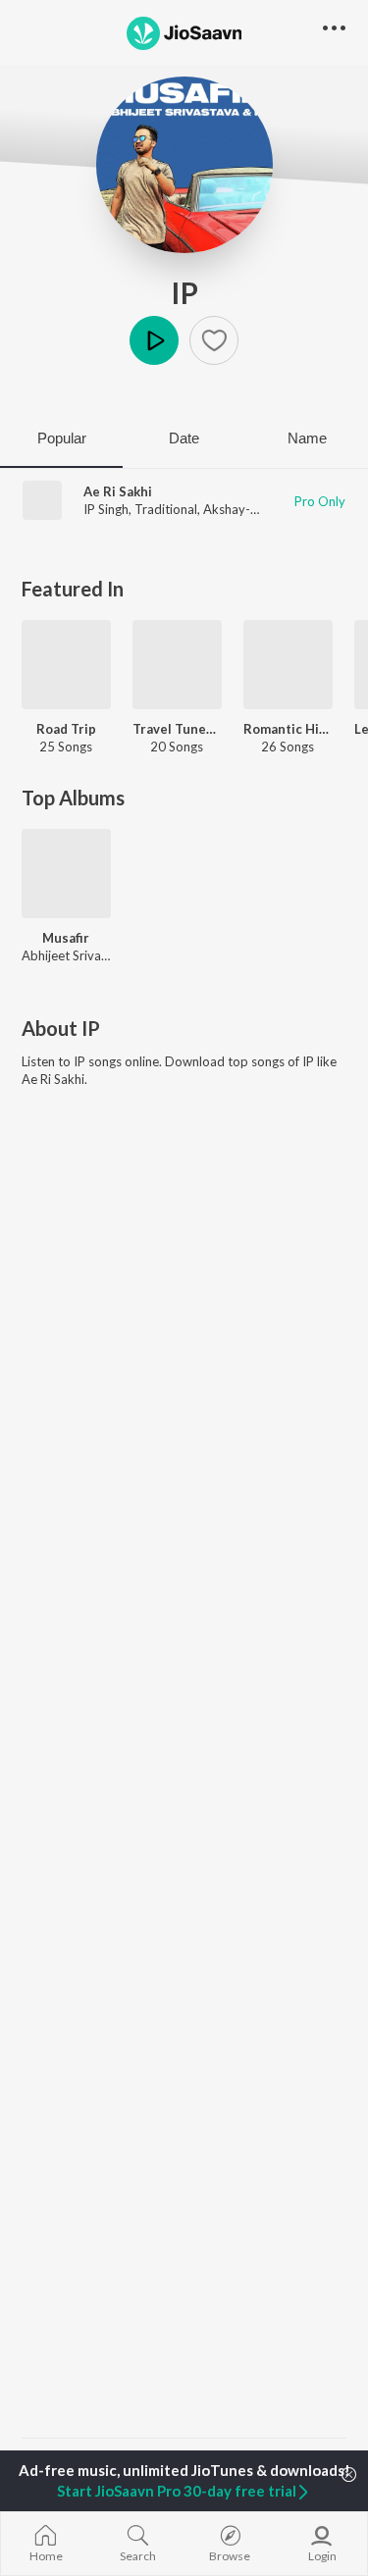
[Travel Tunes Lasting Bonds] (177, 665)
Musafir (66, 938)
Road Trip (66, 729)
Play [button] (154, 340)
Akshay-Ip (233, 509)
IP (184, 292)
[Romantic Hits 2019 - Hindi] (288, 665)
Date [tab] (184, 438)
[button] (214, 340)
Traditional (166, 509)
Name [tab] (307, 438)
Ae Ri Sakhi (118, 491)
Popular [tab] (62, 438)
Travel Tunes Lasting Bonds (177, 729)
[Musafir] (66, 874)
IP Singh (106, 509)
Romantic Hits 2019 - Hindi (288, 729)
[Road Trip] (66, 665)
